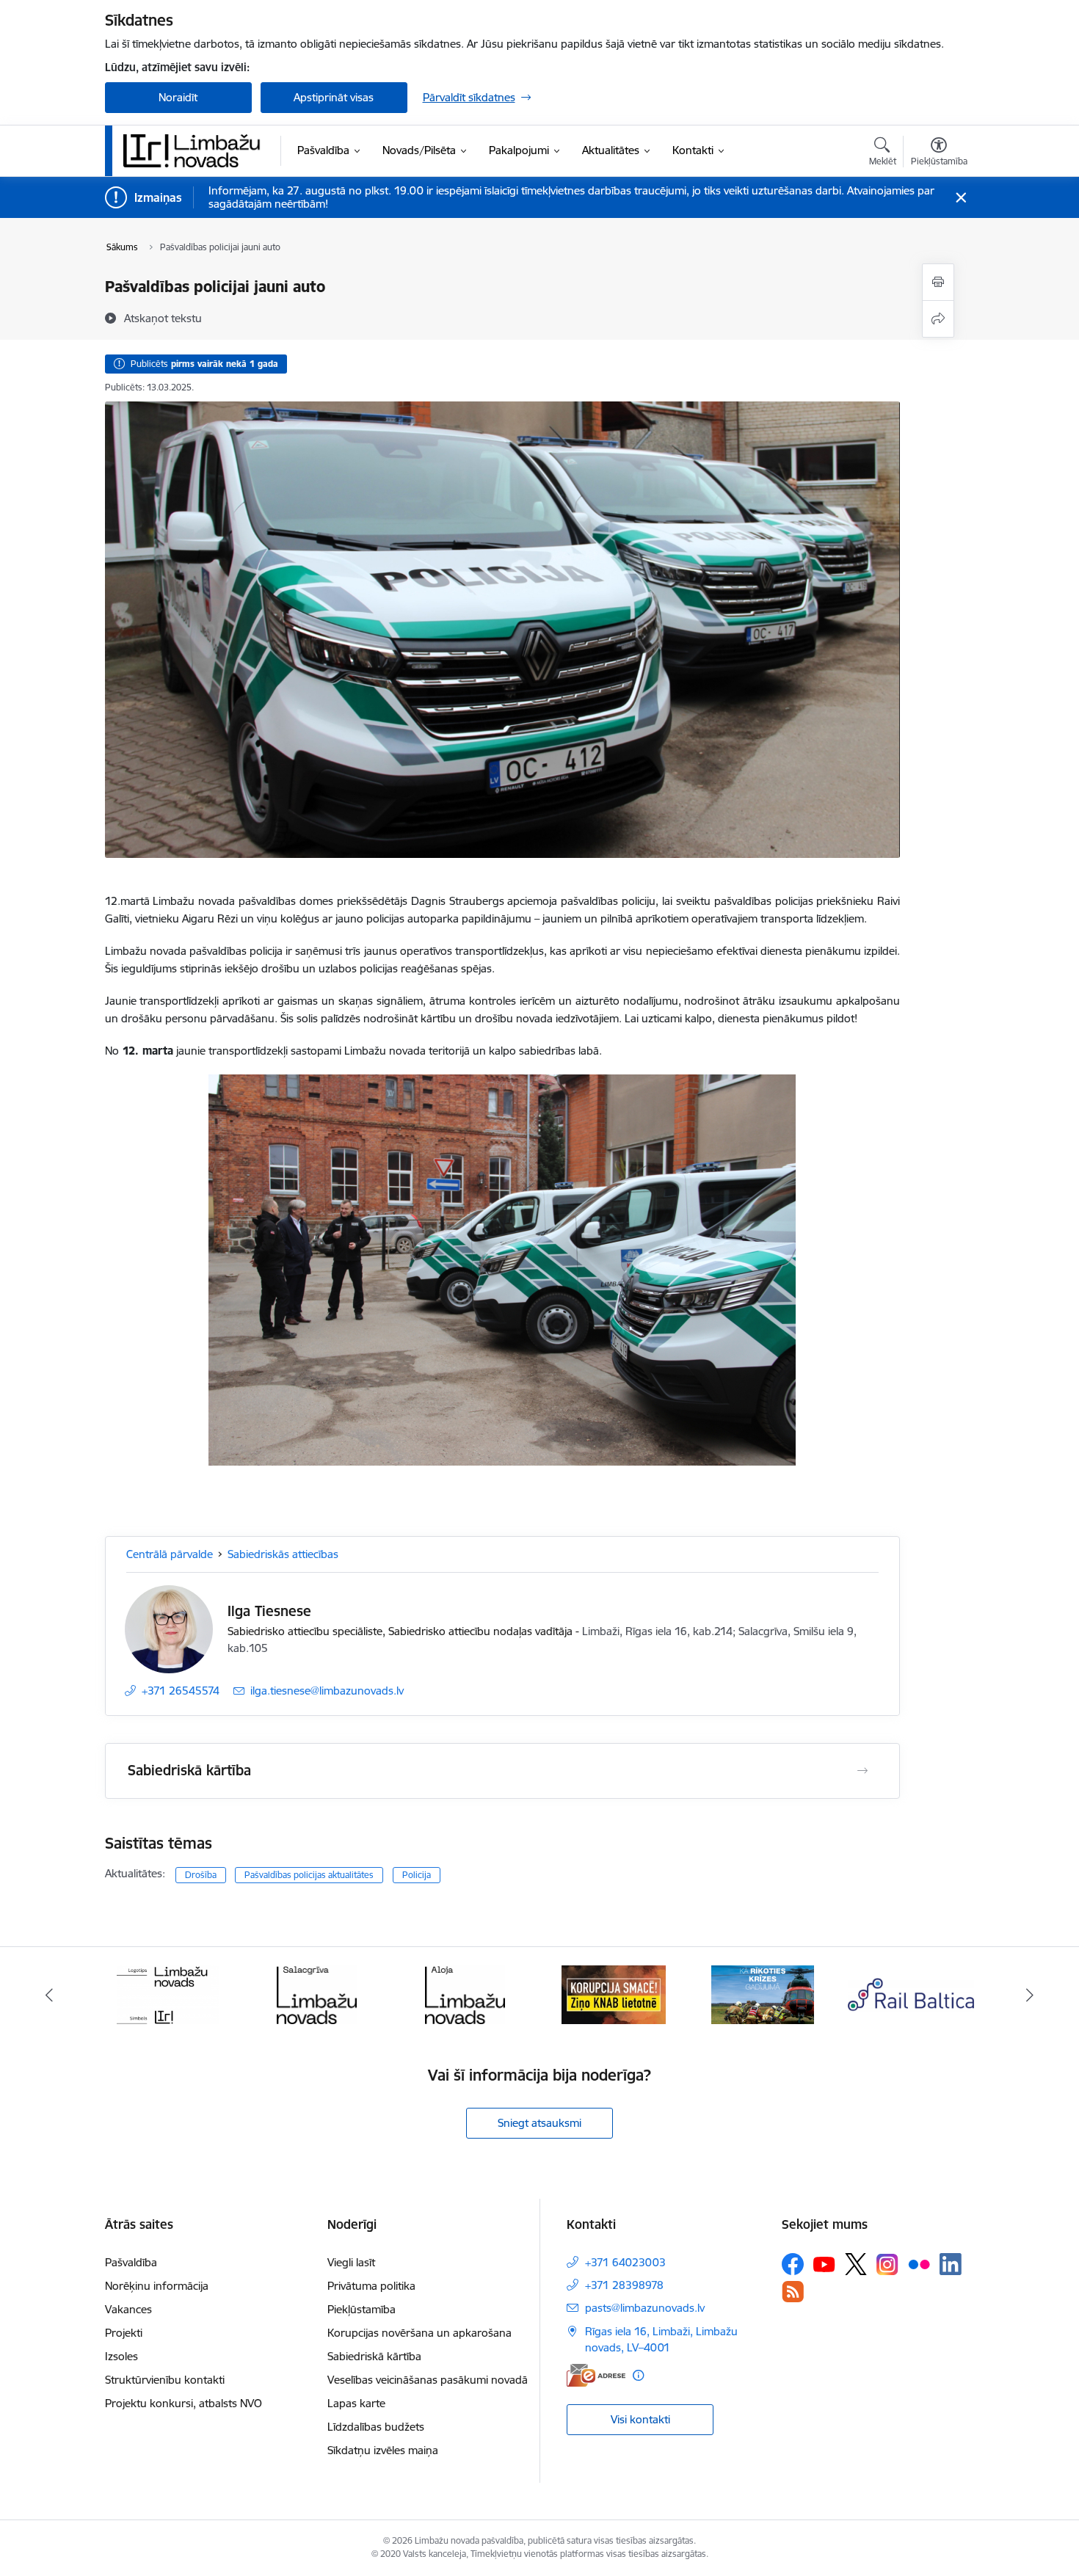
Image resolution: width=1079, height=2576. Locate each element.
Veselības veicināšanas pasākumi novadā (428, 2380)
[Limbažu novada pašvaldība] (197, 150)
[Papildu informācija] (638, 2375)
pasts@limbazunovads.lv (645, 2308)
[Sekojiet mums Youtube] (824, 2263)
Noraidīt (178, 97)
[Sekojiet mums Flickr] (919, 2263)
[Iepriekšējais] (49, 1995)
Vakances (128, 2309)
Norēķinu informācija (157, 2286)
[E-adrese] (596, 2375)
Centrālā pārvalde (170, 1554)
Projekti (124, 2333)
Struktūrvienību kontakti (165, 2380)
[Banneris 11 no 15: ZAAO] (911, 1994)
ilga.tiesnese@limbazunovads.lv (327, 1691)
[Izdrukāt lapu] (938, 282)
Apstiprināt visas (334, 97)
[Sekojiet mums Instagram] (887, 2264)
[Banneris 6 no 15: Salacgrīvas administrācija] (168, 1994)
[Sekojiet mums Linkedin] (951, 2264)
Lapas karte (356, 2403)
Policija (417, 1875)
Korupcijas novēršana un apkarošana (419, 2333)
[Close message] (960, 198)
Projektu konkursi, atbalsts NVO (184, 2403)
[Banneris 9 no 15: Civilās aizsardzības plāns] (614, 1994)
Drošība (201, 1875)
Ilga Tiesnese (269, 1611)
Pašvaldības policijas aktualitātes (309, 1875)
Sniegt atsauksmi (539, 2123)
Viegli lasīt (351, 2262)
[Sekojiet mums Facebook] (793, 2264)
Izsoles (121, 2356)
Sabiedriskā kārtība (374, 2356)
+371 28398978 (624, 2285)
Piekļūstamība (362, 2309)
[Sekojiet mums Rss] (793, 2292)
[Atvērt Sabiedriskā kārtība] (862, 1771)
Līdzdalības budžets (376, 2427)
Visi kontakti (640, 2419)
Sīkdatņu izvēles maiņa (383, 2450)
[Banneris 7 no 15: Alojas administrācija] (317, 1994)
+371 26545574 (181, 1691)
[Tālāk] (1031, 1995)
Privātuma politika (371, 2286)
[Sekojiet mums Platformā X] (856, 2264)
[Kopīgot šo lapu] (938, 319)
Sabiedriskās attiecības (283, 1554)
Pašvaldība (131, 2262)
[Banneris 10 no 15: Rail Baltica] (763, 1994)
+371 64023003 (625, 2262)
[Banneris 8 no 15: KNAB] (465, 1994)
